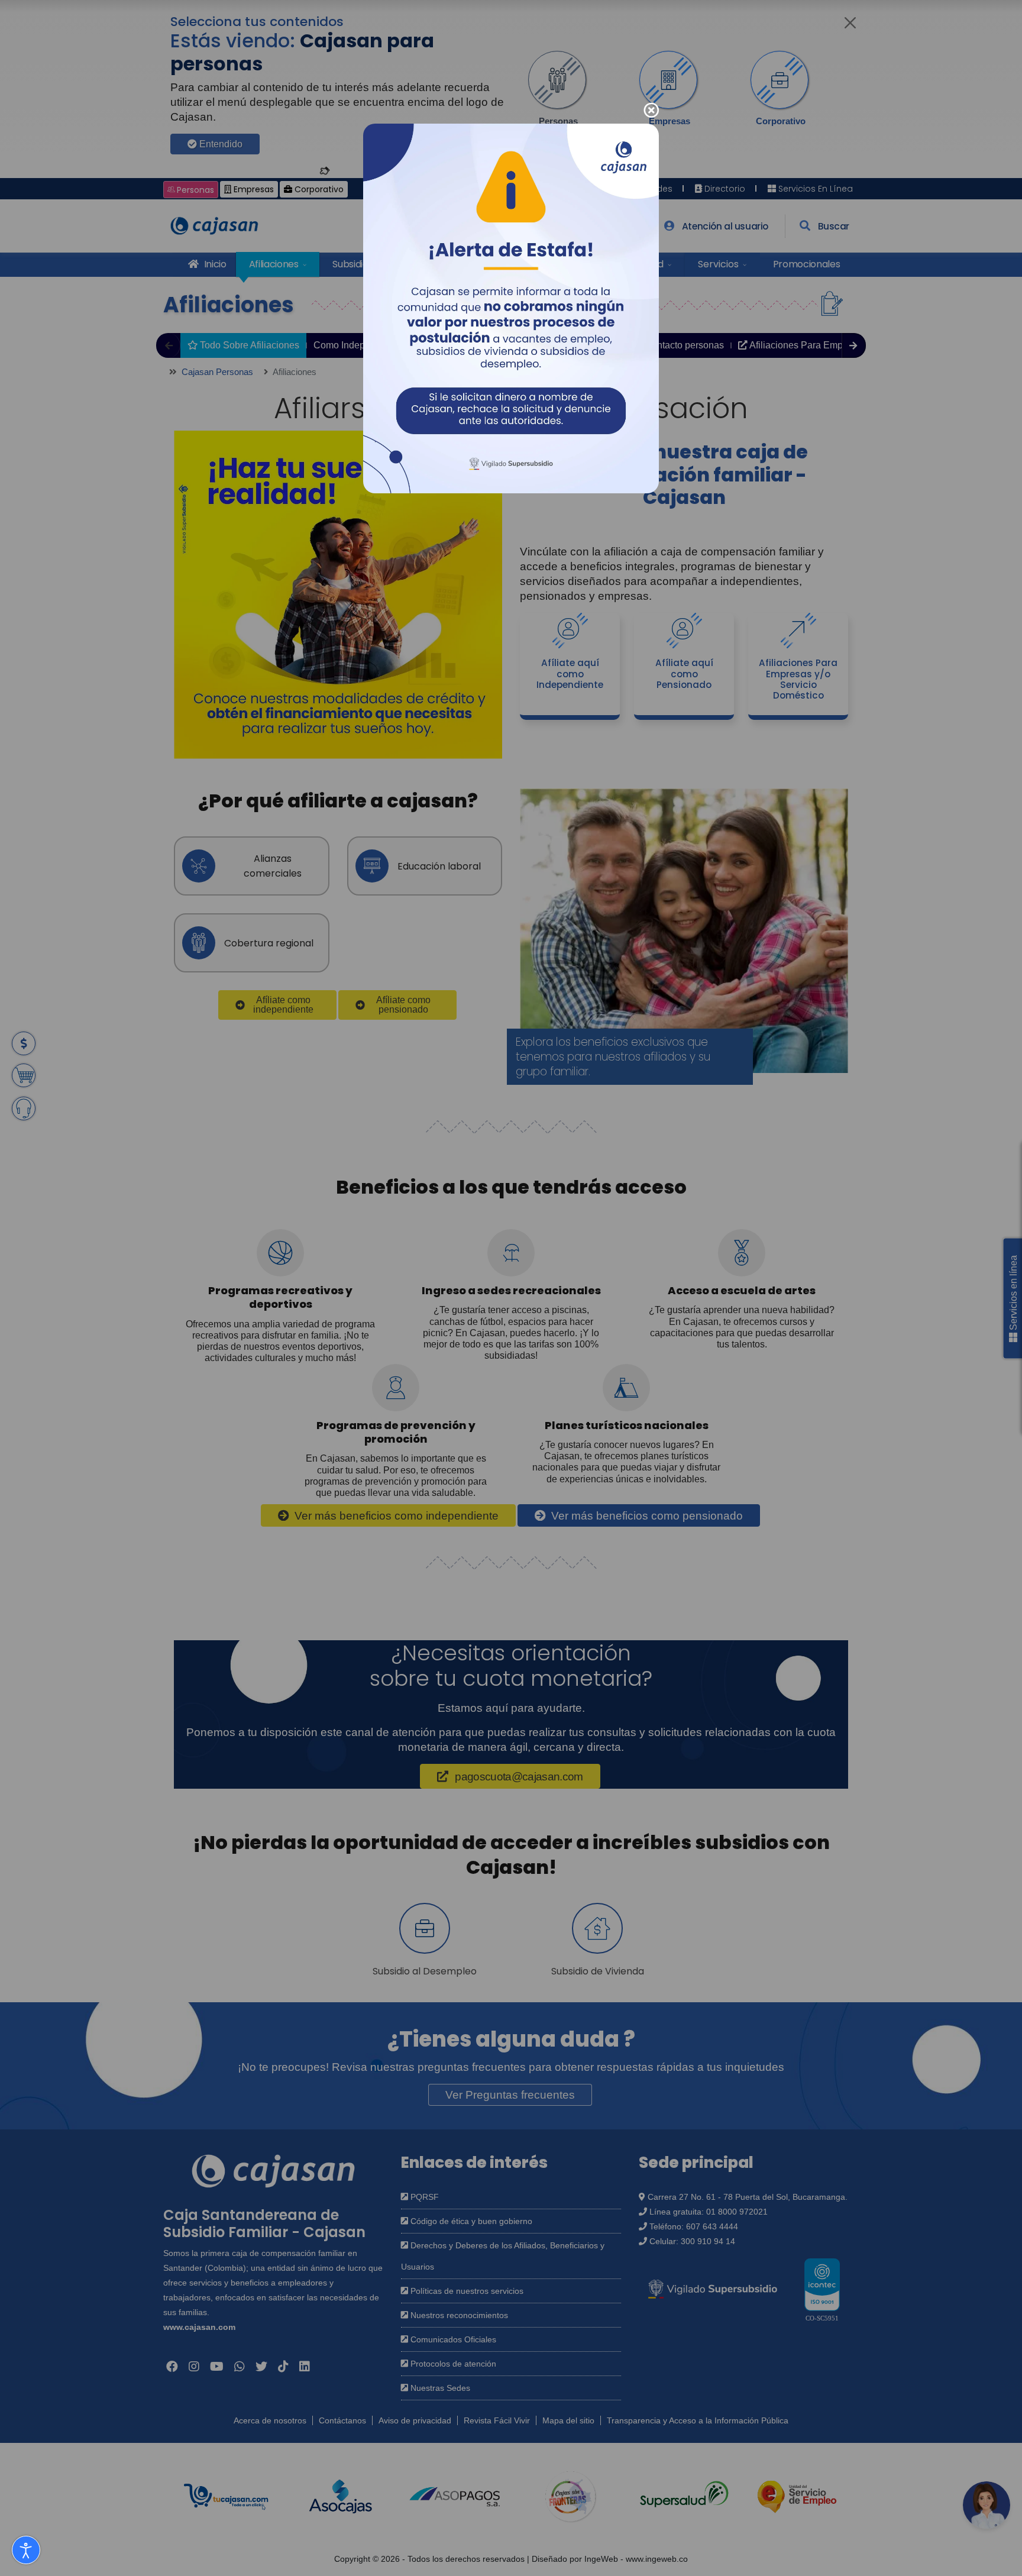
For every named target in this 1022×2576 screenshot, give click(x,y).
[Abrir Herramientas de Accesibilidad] (26, 2550)
